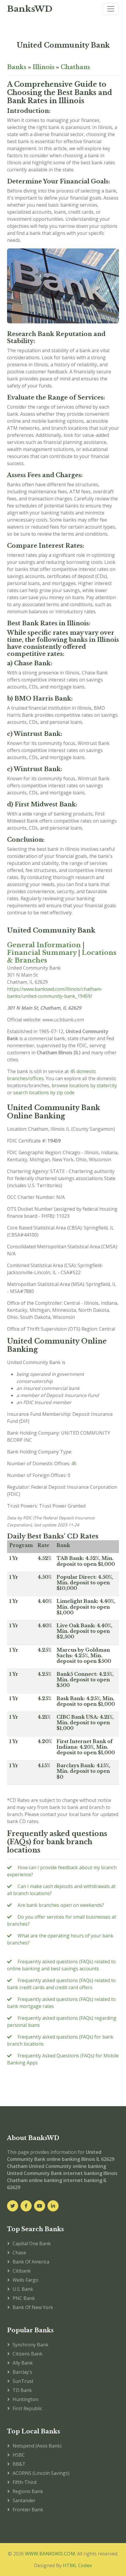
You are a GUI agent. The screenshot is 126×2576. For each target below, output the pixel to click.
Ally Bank (23, 2363)
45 (74, 1464)
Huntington (25, 2399)
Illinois (44, 67)
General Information (44, 945)
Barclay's (22, 2372)
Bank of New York (33, 2307)
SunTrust (23, 2381)
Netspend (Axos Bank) (37, 2446)
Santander (24, 2500)
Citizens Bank (28, 2354)
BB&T (19, 2464)
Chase (19, 2253)
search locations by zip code (44, 1092)
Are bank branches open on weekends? (61, 1905)
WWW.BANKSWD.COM (50, 2554)
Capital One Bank (32, 2243)
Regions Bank (28, 2491)
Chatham (75, 67)
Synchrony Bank (30, 2345)
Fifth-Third (24, 2482)
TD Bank (22, 2390)
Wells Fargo (25, 2280)
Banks (17, 67)
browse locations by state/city (84, 1085)
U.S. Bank (23, 2289)
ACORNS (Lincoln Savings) (41, 2473)
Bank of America (31, 2262)
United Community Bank (63, 45)
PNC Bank (24, 2298)
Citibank (22, 2271)
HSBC (19, 2455)
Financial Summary (42, 953)
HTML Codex (77, 2565)
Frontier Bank (28, 2510)
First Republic (27, 2408)
